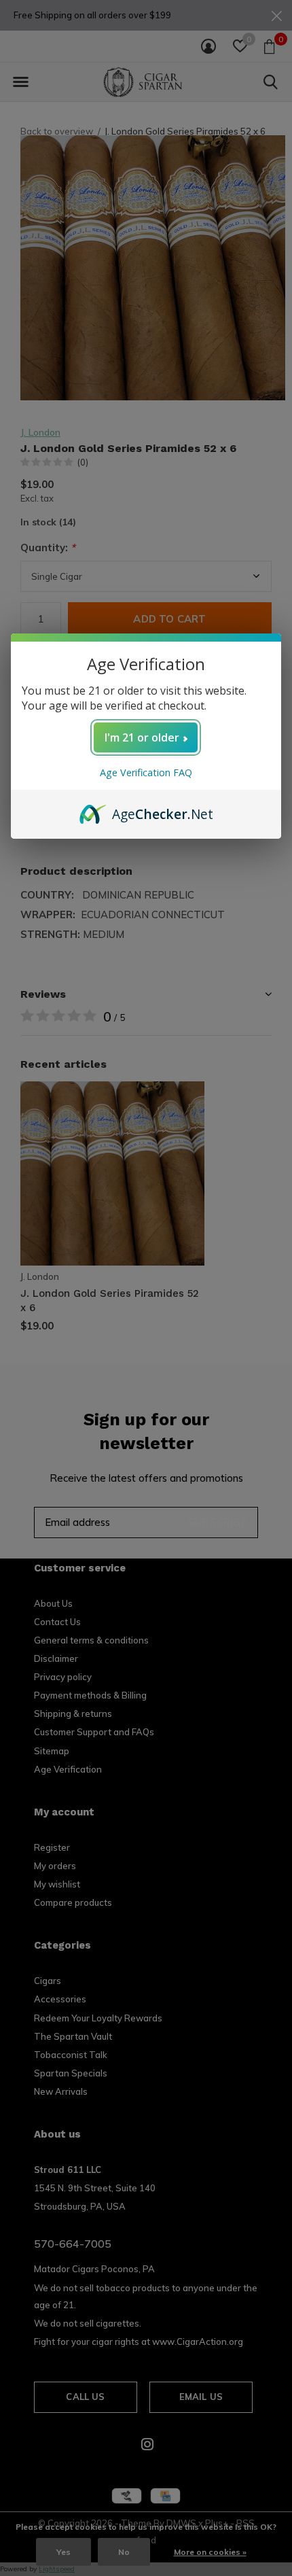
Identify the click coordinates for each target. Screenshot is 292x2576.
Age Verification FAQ (146, 772)
